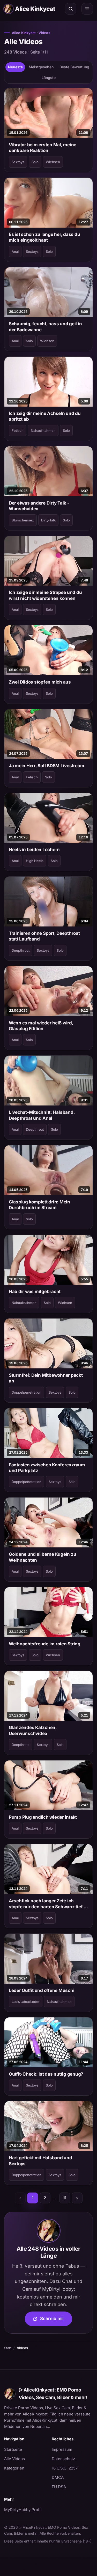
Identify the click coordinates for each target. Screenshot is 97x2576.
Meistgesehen (41, 67)
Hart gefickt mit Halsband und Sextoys (40, 2161)
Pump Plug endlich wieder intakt (43, 1817)
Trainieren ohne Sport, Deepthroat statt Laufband (44, 936)
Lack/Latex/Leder (26, 2002)
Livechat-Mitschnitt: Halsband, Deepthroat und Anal (42, 1115)
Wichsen (53, 162)
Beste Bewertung (74, 67)
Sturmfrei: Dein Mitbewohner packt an (46, 1378)
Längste (49, 78)
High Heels (35, 861)
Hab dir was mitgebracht (35, 1292)
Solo (35, 162)
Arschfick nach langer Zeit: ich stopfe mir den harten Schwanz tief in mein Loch (48, 1904)
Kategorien (14, 2468)
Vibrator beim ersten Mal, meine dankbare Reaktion (43, 148)
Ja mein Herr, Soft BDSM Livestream (46, 766)
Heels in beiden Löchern (34, 850)
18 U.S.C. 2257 (65, 2468)
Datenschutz (63, 2459)
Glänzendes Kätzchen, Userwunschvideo (33, 1730)
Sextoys (18, 162)
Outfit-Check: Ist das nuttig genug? (46, 2074)
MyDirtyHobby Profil (25, 2509)
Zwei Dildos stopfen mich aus (40, 682)
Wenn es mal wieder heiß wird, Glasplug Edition (41, 1026)
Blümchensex (23, 520)
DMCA (58, 2477)
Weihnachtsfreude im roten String (45, 1644)
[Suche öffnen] (71, 9)
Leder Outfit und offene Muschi (42, 1990)
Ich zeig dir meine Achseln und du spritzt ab (45, 416)
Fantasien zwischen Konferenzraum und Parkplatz (47, 1468)
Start (8, 2348)
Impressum (62, 2449)
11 (65, 2198)
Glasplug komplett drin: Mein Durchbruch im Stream (39, 1205)
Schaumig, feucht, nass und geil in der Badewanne (45, 327)
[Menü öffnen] (87, 9)
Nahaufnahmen (43, 431)
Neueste (15, 67)
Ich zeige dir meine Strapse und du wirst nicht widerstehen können (45, 595)
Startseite (13, 2449)
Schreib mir (56, 2320)
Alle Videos (14, 2459)
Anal (15, 251)
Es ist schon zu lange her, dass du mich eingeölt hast (44, 237)
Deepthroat (21, 950)
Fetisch (18, 431)
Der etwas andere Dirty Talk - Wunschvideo (39, 506)
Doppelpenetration (27, 1392)
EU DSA (59, 2487)
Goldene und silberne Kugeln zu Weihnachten (42, 1557)
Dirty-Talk (48, 520)
